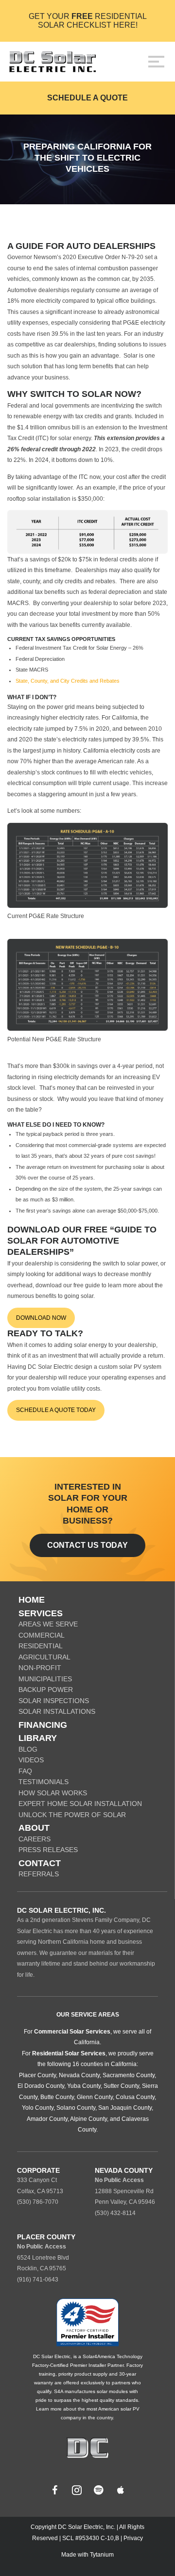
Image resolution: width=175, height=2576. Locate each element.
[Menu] (156, 62)
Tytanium (102, 2555)
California (87, 2042)
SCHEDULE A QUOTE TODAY (56, 1410)
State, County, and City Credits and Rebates (68, 681)
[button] (55, 2490)
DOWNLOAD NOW (41, 1318)
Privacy (133, 2538)
